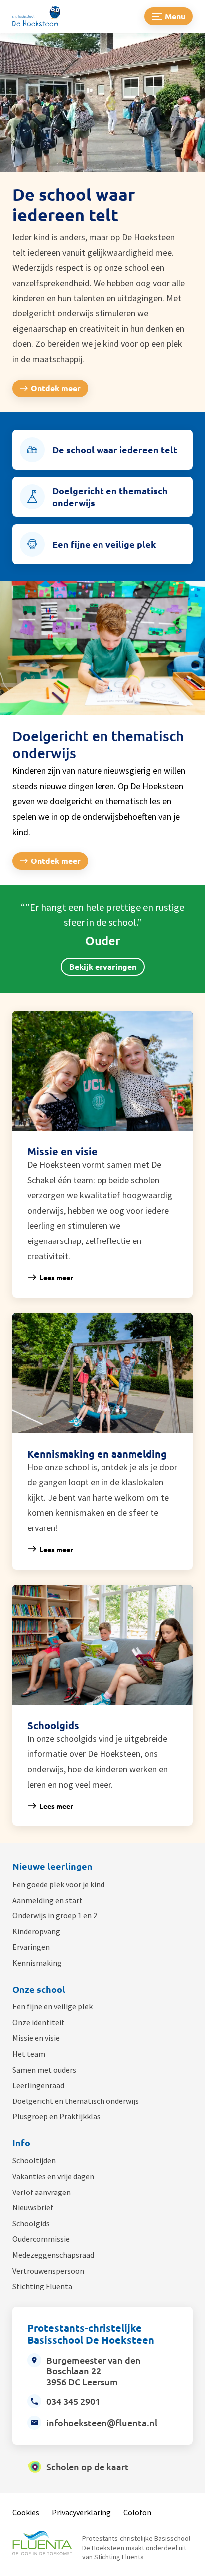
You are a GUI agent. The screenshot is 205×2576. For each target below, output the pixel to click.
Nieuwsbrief (33, 2207)
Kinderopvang (36, 1931)
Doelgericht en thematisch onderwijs (76, 2101)
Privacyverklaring (81, 2512)
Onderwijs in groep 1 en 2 (55, 1915)
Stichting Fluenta (42, 2286)
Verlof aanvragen (42, 2192)
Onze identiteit (39, 2022)
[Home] (42, 16)
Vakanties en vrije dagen (53, 2176)
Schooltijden (34, 2160)
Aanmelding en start (48, 1900)
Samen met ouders (44, 2070)
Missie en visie (36, 2038)
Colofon (137, 2512)
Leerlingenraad (38, 2085)
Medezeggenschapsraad (53, 2255)
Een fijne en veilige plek (52, 2006)
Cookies (26, 2512)
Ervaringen (31, 1947)
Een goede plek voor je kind (58, 1884)
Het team (29, 2054)
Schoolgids (31, 2223)
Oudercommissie (41, 2239)
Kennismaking (37, 1963)
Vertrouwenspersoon (48, 2271)
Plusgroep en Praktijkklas (56, 2116)
